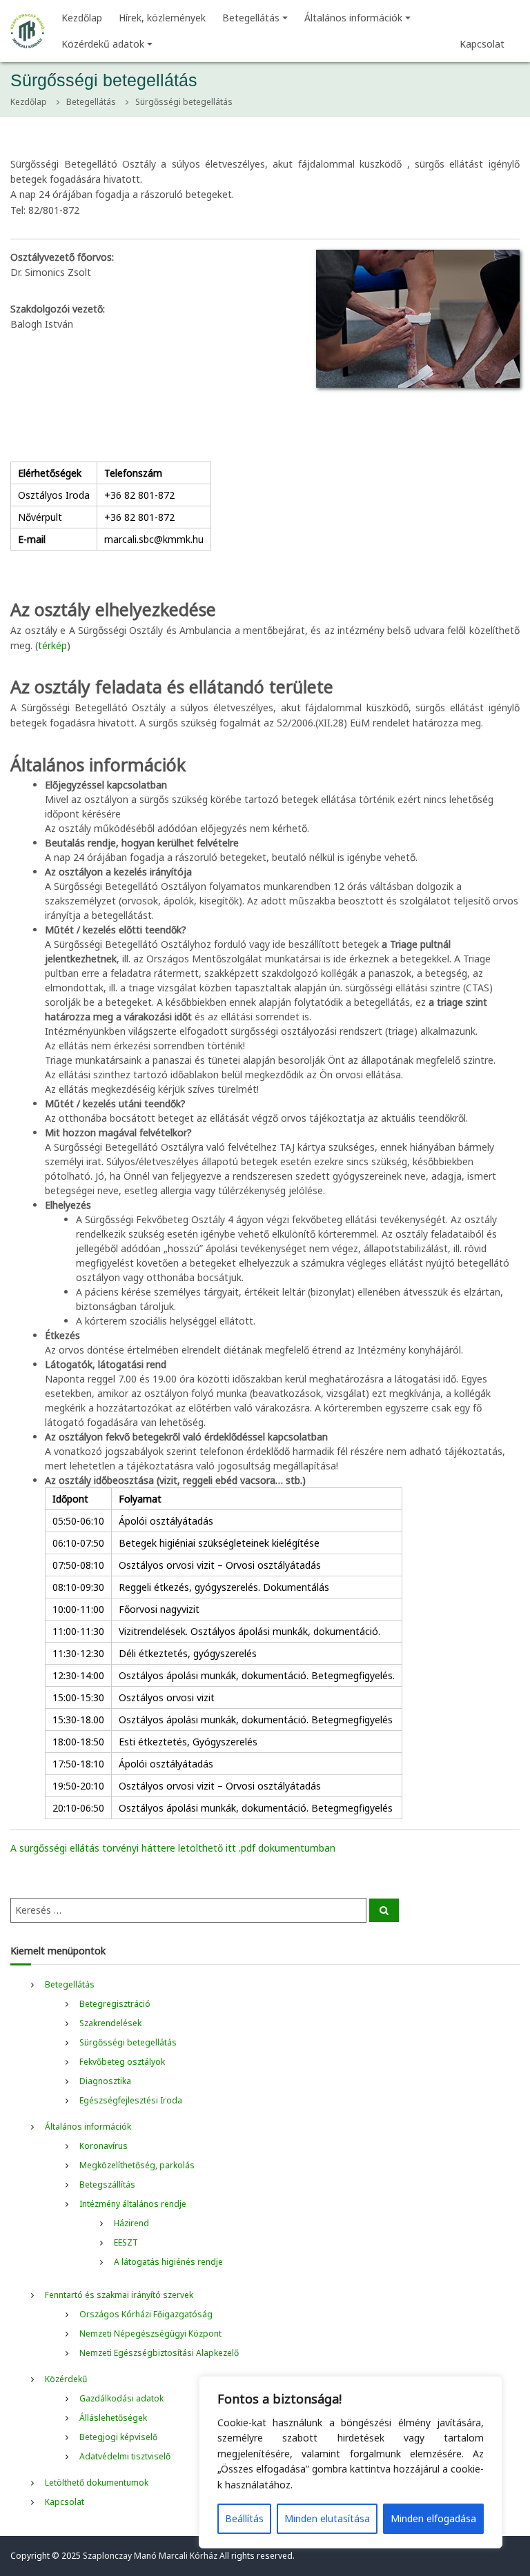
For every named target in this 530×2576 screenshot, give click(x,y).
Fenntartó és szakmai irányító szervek (119, 2295)
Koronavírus (104, 2146)
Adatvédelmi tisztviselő (125, 2456)
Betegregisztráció (115, 2004)
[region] (351, 2462)
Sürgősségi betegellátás (128, 2042)
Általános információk (353, 18)
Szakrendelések (110, 2023)
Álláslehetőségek (113, 2418)
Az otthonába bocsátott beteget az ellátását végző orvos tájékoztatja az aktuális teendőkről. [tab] (256, 1111)
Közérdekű (66, 2379)
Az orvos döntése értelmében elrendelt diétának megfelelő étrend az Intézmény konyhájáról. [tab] (254, 1343)
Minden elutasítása (327, 2518)
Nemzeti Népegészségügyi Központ (150, 2334)
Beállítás (244, 2518)
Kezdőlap (82, 18)
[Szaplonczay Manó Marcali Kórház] (28, 30)
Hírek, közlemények (162, 18)
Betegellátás (251, 18)
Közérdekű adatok (103, 44)
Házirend (131, 2223)
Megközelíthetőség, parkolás (137, 2165)
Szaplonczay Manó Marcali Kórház (150, 2556)
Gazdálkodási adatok (121, 2398)
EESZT (126, 2242)
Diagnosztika (105, 2081)
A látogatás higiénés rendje (168, 2262)
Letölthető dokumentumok (97, 2483)
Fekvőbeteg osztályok (122, 2062)
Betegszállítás (107, 2184)
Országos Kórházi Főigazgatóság (146, 2314)
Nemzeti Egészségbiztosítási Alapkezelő (159, 2353)
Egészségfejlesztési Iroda (131, 2100)
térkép (52, 645)
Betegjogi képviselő (118, 2437)
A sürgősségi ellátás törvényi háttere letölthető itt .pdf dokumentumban (173, 1848)
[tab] (282, 1263)
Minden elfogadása (433, 2518)
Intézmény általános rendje (133, 2204)
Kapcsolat (482, 44)
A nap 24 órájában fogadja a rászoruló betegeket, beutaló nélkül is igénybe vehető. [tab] (231, 850)
